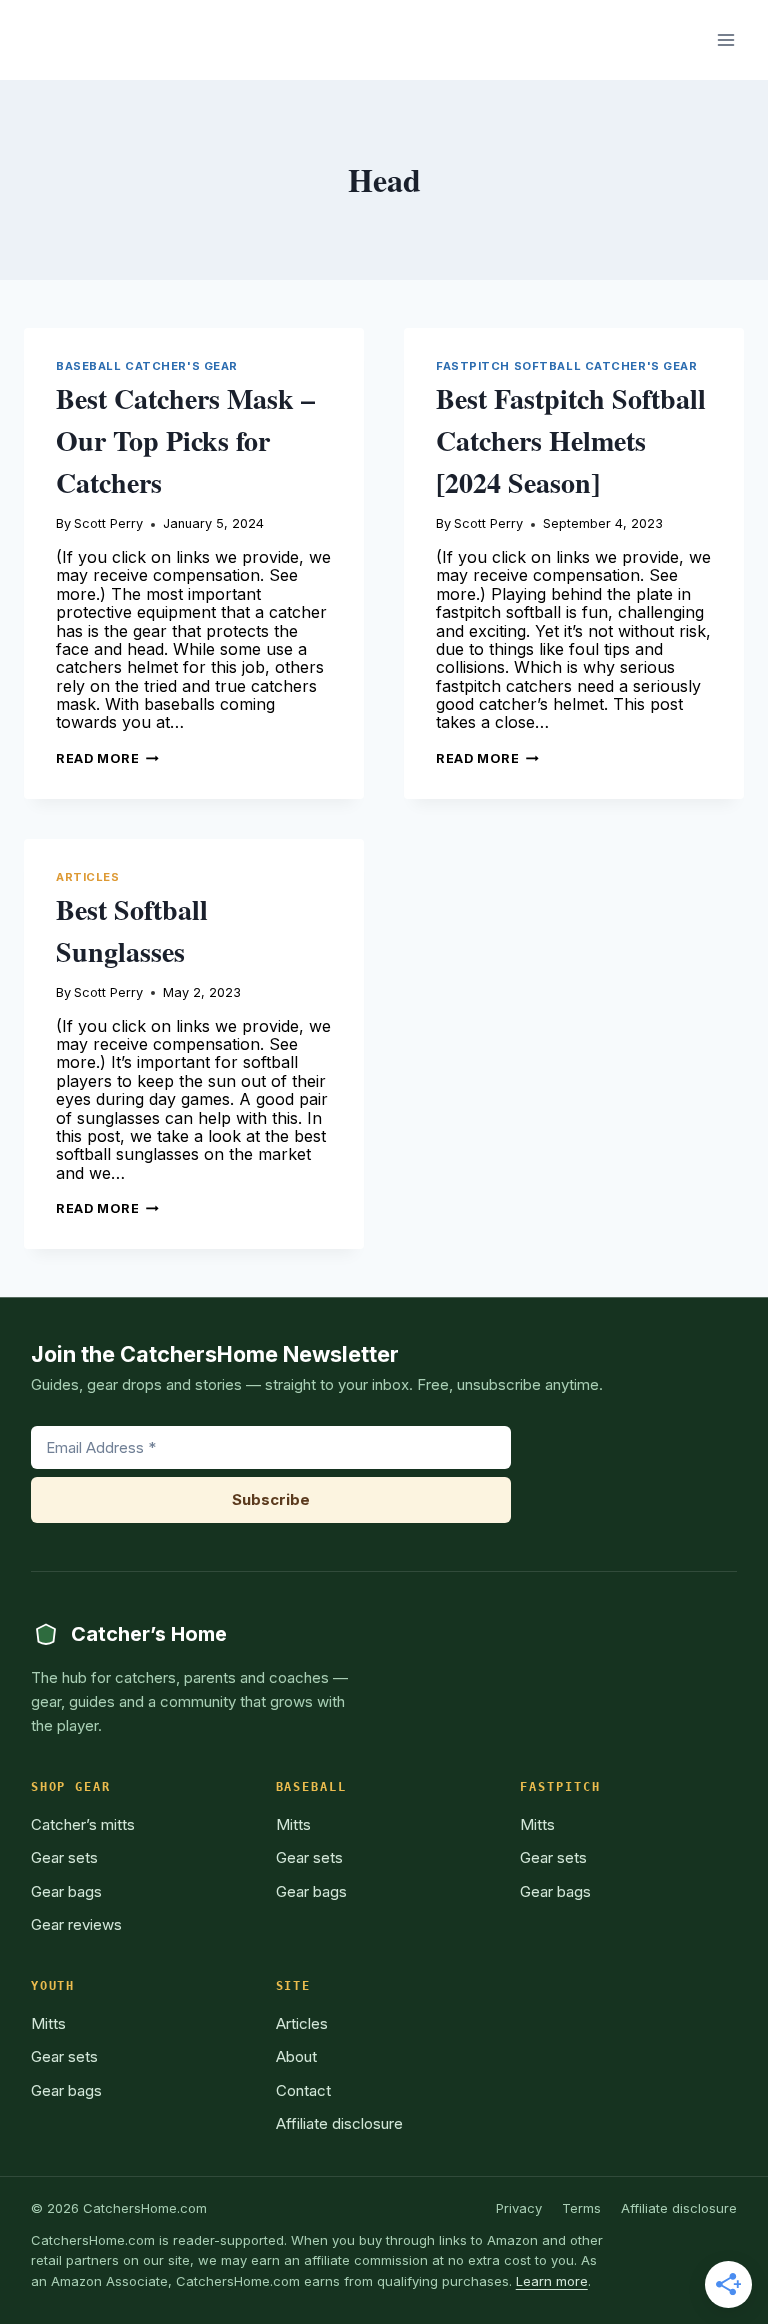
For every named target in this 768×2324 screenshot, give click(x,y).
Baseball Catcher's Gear (147, 366)
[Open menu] (725, 39)
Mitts (293, 1824)
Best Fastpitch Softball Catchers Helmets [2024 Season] (571, 440)
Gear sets (64, 1857)
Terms (581, 2208)
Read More (107, 758)
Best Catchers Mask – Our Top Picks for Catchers (185, 440)
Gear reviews (76, 1924)
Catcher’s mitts (83, 1824)
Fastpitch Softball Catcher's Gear (566, 366)
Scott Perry (108, 523)
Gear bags (66, 1891)
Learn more (552, 2281)
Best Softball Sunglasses (132, 930)
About (296, 2056)
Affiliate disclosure (339, 2123)
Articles (87, 877)
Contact (303, 2090)
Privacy (519, 2208)
